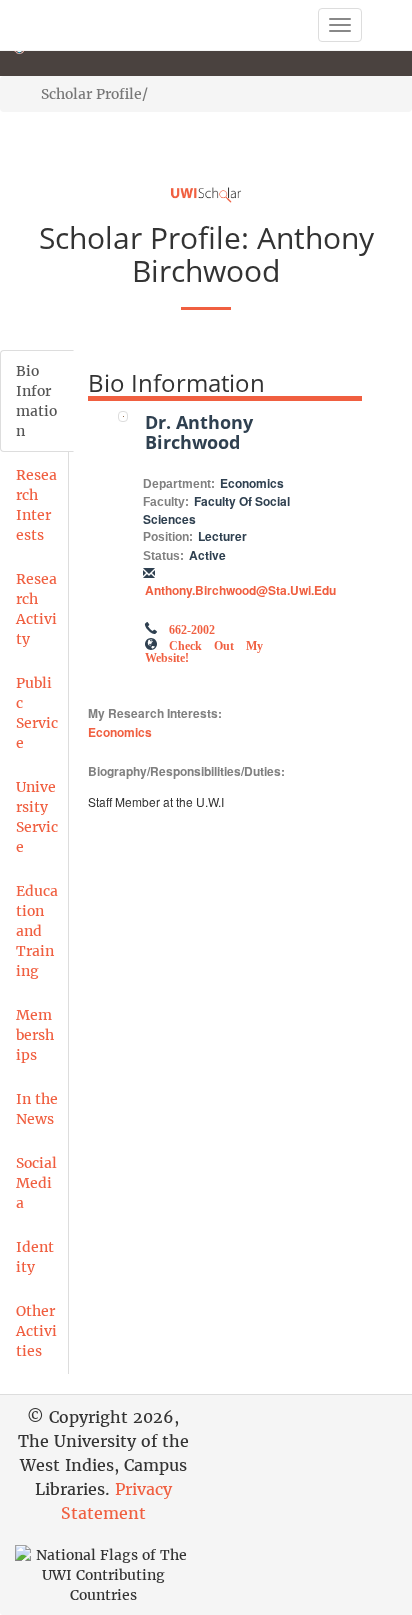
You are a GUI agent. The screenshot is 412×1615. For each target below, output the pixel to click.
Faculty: (166, 502)
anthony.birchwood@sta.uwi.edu (240, 590)
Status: (163, 556)
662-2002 (192, 628)
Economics (120, 732)
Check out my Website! (204, 650)
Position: (168, 537)
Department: (179, 484)
